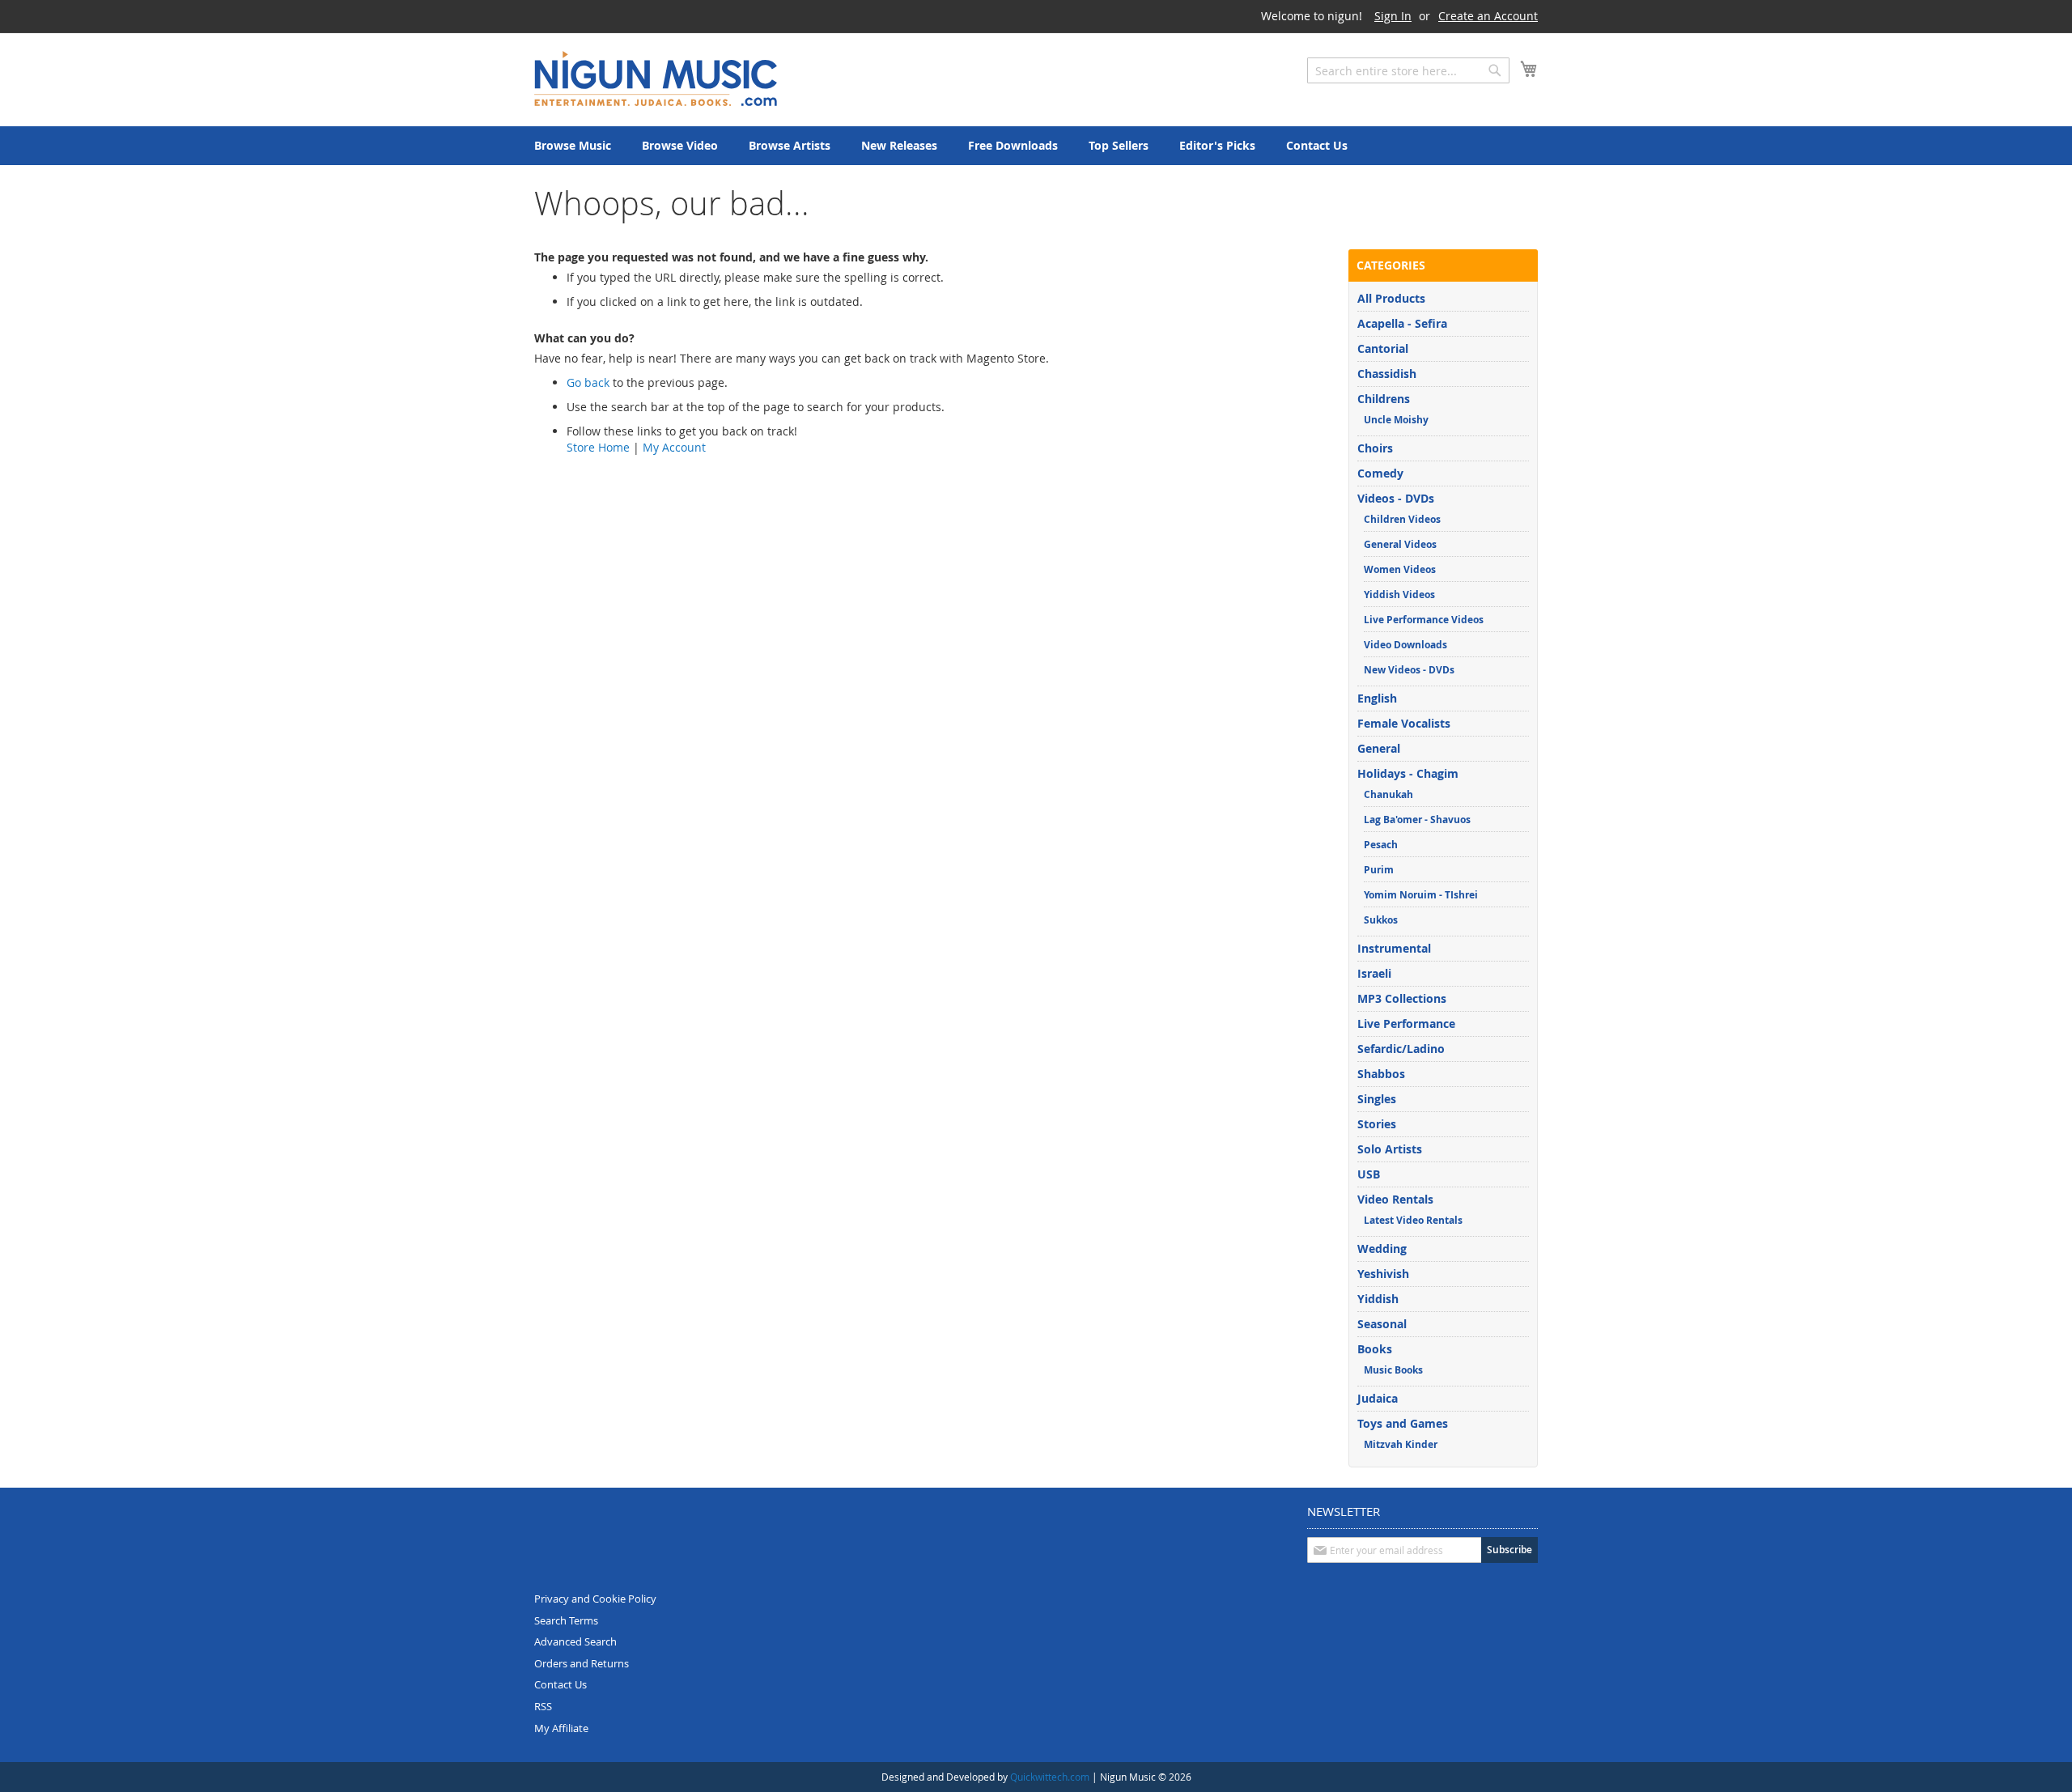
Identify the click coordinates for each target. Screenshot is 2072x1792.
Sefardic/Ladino (1401, 1049)
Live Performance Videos (1424, 620)
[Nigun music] (656, 79)
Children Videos (1402, 519)
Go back (588, 382)
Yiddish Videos (1399, 595)
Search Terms (566, 1620)
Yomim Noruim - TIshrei (1421, 895)
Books (1375, 1349)
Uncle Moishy (1396, 420)
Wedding (1382, 1248)
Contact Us (560, 1684)
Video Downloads (1405, 645)
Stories (1377, 1124)
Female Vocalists (1404, 723)
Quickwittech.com (1050, 1777)
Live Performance (1406, 1023)
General (1379, 748)
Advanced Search (575, 1641)
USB (1369, 1174)
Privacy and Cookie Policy (595, 1599)
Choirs (1375, 448)
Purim (1379, 870)
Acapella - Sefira (1402, 323)
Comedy (1380, 473)
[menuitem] (573, 146)
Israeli (1374, 973)
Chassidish (1387, 374)
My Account (674, 447)
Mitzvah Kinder (1401, 1444)
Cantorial (1383, 348)
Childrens (1384, 399)
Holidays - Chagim (1408, 773)
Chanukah (1388, 794)
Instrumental (1394, 948)
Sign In (1393, 16)
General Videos (1400, 544)
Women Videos (1400, 569)
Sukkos (1381, 920)
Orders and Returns (582, 1663)
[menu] (1036, 146)
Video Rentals (1395, 1199)
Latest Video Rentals (1413, 1220)
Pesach (1381, 845)
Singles (1377, 1099)
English (1377, 698)
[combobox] (1408, 70)
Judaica (1378, 1398)
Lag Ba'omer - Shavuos (1417, 820)
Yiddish (1378, 1299)
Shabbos (1381, 1074)
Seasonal (1382, 1324)
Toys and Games (1403, 1423)
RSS (543, 1706)
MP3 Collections (1402, 998)
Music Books (1393, 1370)
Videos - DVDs (1396, 498)
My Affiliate (561, 1728)
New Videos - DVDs (1409, 670)
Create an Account (1488, 16)
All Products (1391, 298)
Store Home (598, 447)
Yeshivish (1383, 1274)
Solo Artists (1390, 1149)
